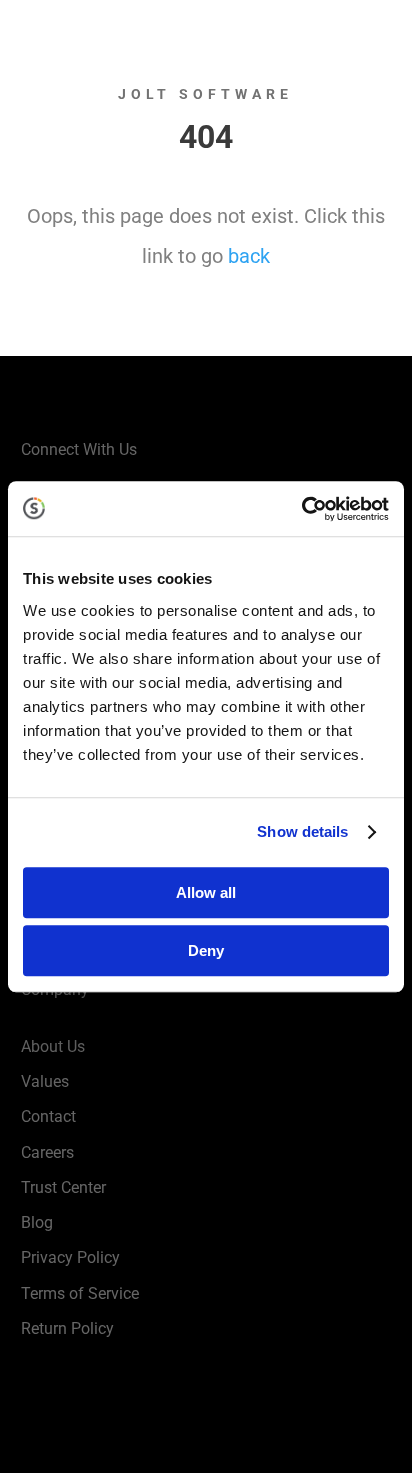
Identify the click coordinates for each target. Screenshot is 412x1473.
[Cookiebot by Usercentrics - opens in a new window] (301, 509)
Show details (302, 831)
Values (45, 1081)
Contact (48, 1116)
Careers (47, 1152)
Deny (206, 950)
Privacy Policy (70, 1257)
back (249, 256)
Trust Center (63, 1187)
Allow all (206, 892)
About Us (53, 1046)
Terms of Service (80, 1293)
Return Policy (67, 1328)
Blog (37, 1222)
